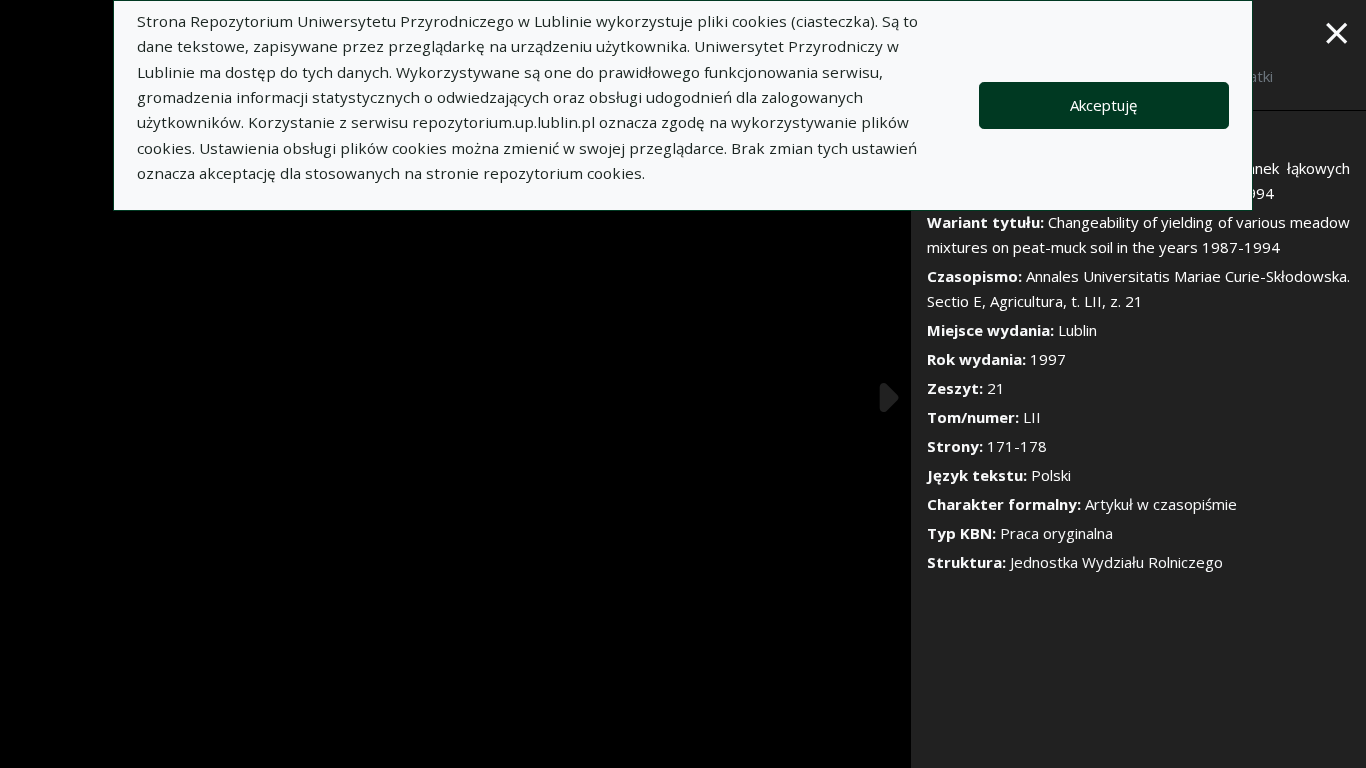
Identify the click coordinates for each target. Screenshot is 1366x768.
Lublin (1077, 330)
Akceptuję (1103, 105)
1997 (1048, 359)
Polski (1051, 475)
